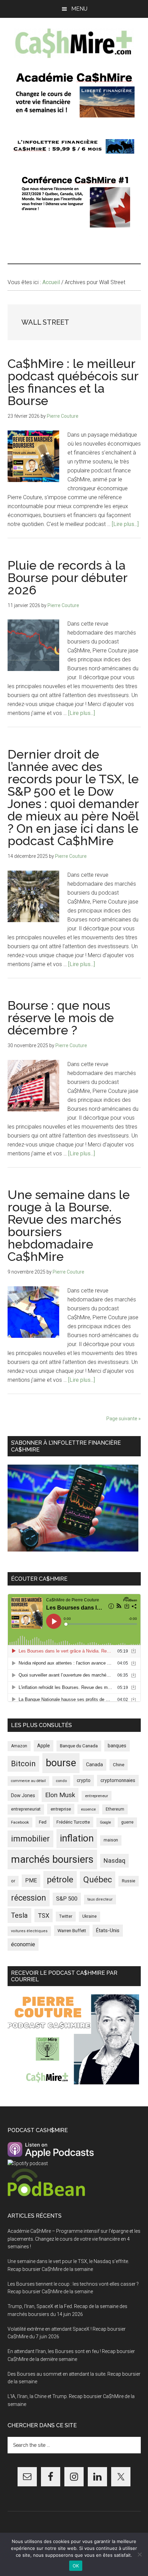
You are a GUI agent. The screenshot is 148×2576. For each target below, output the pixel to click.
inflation (77, 1838)
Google (105, 1822)
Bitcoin (23, 1763)
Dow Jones (23, 1795)
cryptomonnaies (118, 1780)
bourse (61, 1763)
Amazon (19, 1746)
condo (61, 1781)
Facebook (20, 1822)
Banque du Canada (79, 1746)
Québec (98, 1880)
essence (88, 1809)
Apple (44, 1746)
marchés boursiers (52, 1859)
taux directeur (100, 1899)
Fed (43, 1822)
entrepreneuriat (26, 1809)
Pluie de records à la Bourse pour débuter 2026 (67, 578)
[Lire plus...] (125, 524)
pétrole (60, 1879)
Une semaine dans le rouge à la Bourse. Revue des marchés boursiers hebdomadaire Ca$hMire (69, 1225)
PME (31, 1880)
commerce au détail (28, 1781)
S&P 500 (67, 1899)
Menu (79, 9)
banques (117, 1746)
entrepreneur (97, 1796)
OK (76, 2566)
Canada (94, 1765)
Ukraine (89, 1916)
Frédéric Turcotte (73, 1822)
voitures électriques (29, 1931)
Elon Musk (60, 1795)
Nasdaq (114, 1861)
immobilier (30, 1839)
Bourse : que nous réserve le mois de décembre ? (61, 1018)
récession (29, 1898)
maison (111, 1840)
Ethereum (115, 1809)
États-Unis (108, 1930)
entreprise (61, 1809)
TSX (44, 1916)
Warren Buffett (72, 1931)
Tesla (19, 1915)
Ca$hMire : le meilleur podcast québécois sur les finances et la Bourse (73, 382)
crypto (84, 1780)
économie (23, 1944)
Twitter (66, 1916)
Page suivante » (124, 1419)
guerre (127, 1822)
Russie (129, 1881)
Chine (119, 1765)
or (13, 1881)
